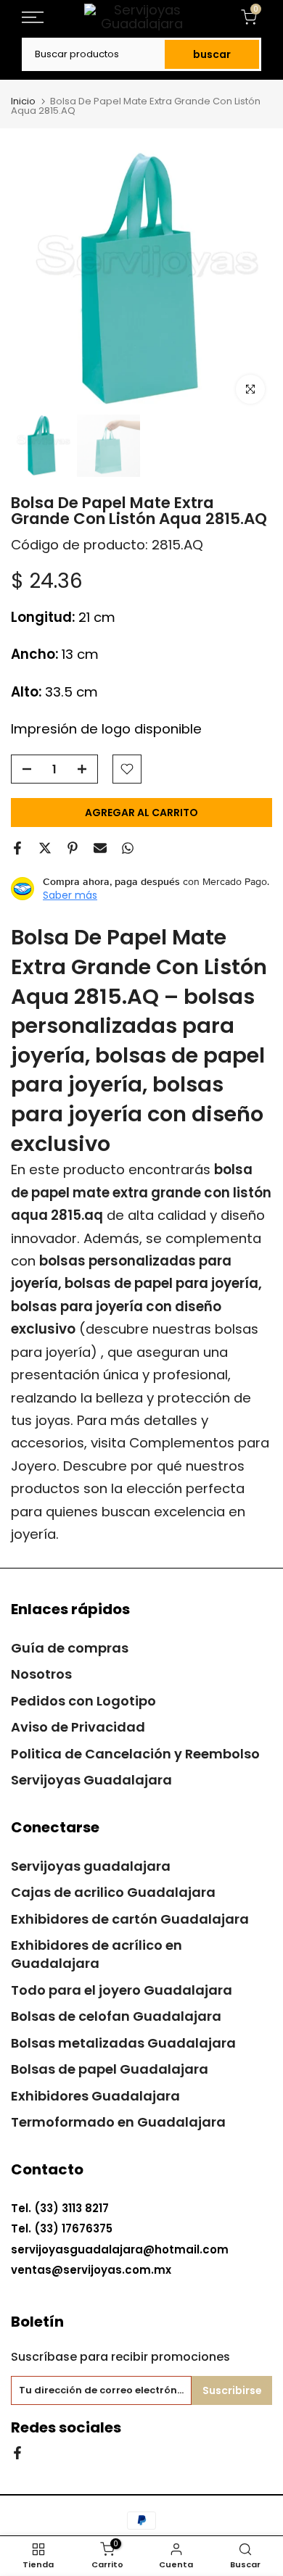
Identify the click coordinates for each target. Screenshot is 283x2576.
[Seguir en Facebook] (17, 2452)
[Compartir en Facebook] (17, 848)
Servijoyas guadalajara (91, 1866)
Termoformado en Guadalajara (118, 2122)
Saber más (70, 895)
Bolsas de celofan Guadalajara (116, 2016)
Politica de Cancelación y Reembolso (135, 1754)
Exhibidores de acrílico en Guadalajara (97, 1954)
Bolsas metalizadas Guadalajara (123, 2043)
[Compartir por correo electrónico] (100, 848)
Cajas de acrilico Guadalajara (113, 1892)
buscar (212, 54)
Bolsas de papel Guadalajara (110, 2069)
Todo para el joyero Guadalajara (122, 1990)
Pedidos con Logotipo (83, 1701)
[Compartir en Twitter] (45, 848)
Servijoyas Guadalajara (91, 1780)
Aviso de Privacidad (78, 1727)
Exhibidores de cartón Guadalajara (130, 1919)
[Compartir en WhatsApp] (128, 848)
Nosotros (41, 1674)
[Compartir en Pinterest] (73, 848)
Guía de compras (70, 1648)
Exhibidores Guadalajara (95, 2096)
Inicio (23, 101)
